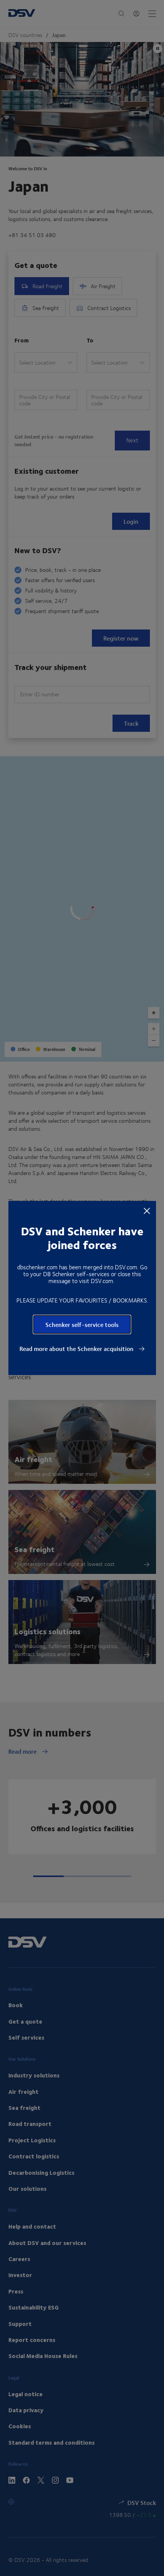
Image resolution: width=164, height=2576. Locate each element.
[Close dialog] (147, 1211)
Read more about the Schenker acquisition (77, 1349)
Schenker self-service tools (82, 1324)
